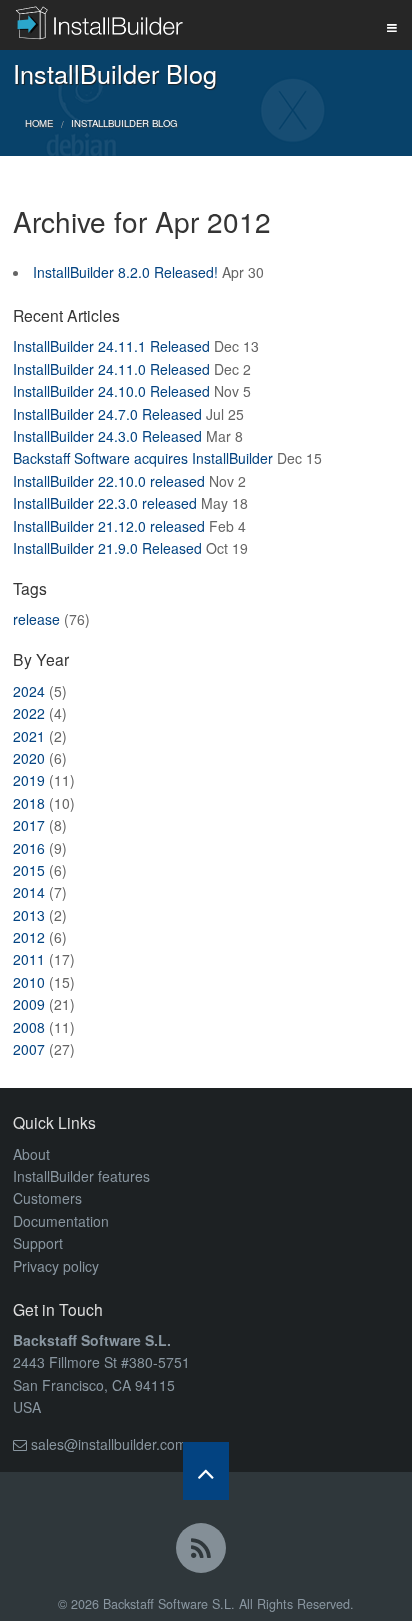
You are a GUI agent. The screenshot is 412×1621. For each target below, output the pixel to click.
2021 (29, 736)
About (31, 1154)
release (36, 619)
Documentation (61, 1221)
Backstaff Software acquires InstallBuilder (143, 458)
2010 (29, 982)
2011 (29, 959)
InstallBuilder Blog (124, 123)
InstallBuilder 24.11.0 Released (111, 369)
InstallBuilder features (81, 1176)
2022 (29, 713)
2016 (29, 848)
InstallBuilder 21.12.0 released (109, 526)
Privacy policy (56, 1266)
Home (39, 123)
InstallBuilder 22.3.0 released (105, 503)
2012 (29, 937)
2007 (29, 1049)
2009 (29, 1004)
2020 (29, 758)
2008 (29, 1027)
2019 (29, 780)
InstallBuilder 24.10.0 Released (111, 391)
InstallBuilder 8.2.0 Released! (125, 272)
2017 (29, 825)
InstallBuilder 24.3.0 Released (107, 436)
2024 (29, 691)
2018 (29, 803)
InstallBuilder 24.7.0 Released (107, 414)
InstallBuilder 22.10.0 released (109, 481)
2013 (29, 915)
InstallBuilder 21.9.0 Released (107, 548)
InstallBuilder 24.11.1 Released (111, 346)
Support (38, 1243)
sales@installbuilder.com (109, 1444)
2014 (29, 892)
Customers (47, 1198)
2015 (29, 870)
